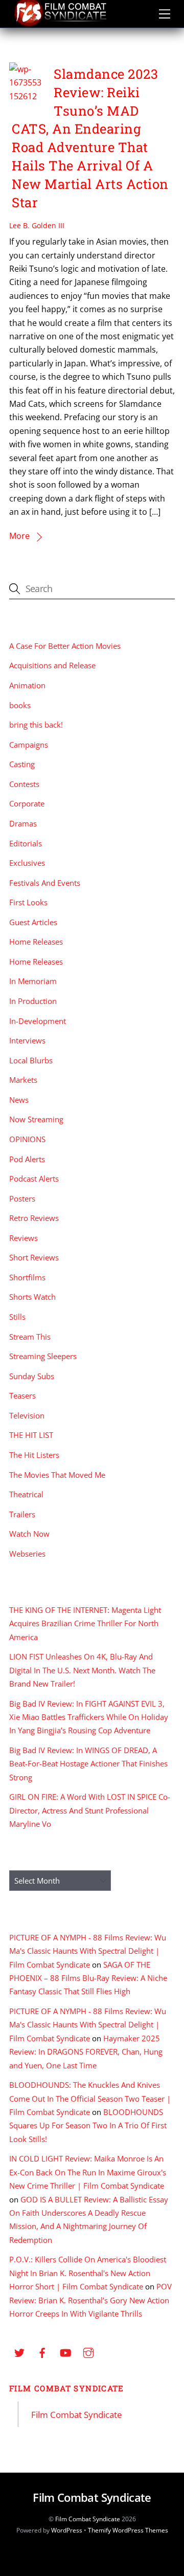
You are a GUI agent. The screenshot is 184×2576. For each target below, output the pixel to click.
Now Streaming (36, 1119)
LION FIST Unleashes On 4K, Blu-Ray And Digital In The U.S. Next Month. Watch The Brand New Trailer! (82, 1670)
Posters (22, 1198)
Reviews (24, 1238)
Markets (23, 1080)
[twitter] (19, 2351)
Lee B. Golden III (37, 225)
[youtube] (65, 2351)
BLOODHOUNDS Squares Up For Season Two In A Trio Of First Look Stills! (88, 2125)
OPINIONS (27, 1139)
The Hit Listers (34, 1455)
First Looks (28, 902)
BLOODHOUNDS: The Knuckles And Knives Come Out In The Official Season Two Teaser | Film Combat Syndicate (90, 2098)
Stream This (30, 1337)
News (19, 1100)
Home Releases (36, 942)
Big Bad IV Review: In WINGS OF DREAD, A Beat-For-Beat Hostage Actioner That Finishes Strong (88, 1764)
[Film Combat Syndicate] (60, 24)
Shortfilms (27, 1277)
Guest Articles (33, 922)
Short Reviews (34, 1257)
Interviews (27, 1040)
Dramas (23, 823)
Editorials (26, 843)
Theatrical (26, 1494)
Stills (17, 1317)
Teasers (22, 1395)
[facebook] (42, 2351)
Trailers (22, 1514)
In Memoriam (33, 981)
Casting (22, 764)
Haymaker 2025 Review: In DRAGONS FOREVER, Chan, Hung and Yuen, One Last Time (86, 2052)
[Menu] (165, 14)
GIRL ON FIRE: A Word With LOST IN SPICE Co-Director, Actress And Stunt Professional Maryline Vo (90, 1810)
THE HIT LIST (31, 1435)
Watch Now (29, 1534)
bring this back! (36, 725)
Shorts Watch (32, 1297)
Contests (24, 784)
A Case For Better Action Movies (65, 646)
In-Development (38, 1021)
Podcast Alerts (34, 1178)
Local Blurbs (31, 1060)
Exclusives (27, 863)
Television (27, 1415)
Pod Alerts (27, 1159)
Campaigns (29, 745)
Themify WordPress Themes (128, 2530)
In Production (33, 1001)
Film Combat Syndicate (67, 2388)
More (19, 536)
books (20, 705)
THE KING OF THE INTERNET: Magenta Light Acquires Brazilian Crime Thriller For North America (85, 1623)
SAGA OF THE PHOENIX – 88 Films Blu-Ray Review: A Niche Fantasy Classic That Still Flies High (88, 1978)
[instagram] (88, 2351)
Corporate (27, 803)
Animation (27, 685)
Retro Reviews (34, 1218)
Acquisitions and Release (52, 665)
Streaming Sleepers (43, 1356)
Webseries (27, 1554)
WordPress (67, 2530)
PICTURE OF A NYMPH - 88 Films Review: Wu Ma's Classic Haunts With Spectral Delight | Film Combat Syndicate (88, 1951)
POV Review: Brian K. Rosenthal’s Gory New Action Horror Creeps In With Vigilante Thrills (90, 2300)
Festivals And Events (45, 883)
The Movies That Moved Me (57, 1475)
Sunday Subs (32, 1376)
